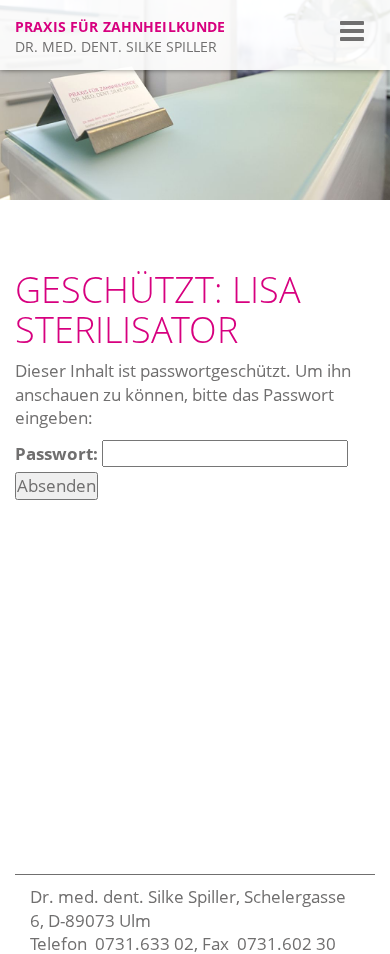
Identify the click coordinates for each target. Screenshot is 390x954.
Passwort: (58, 453)
